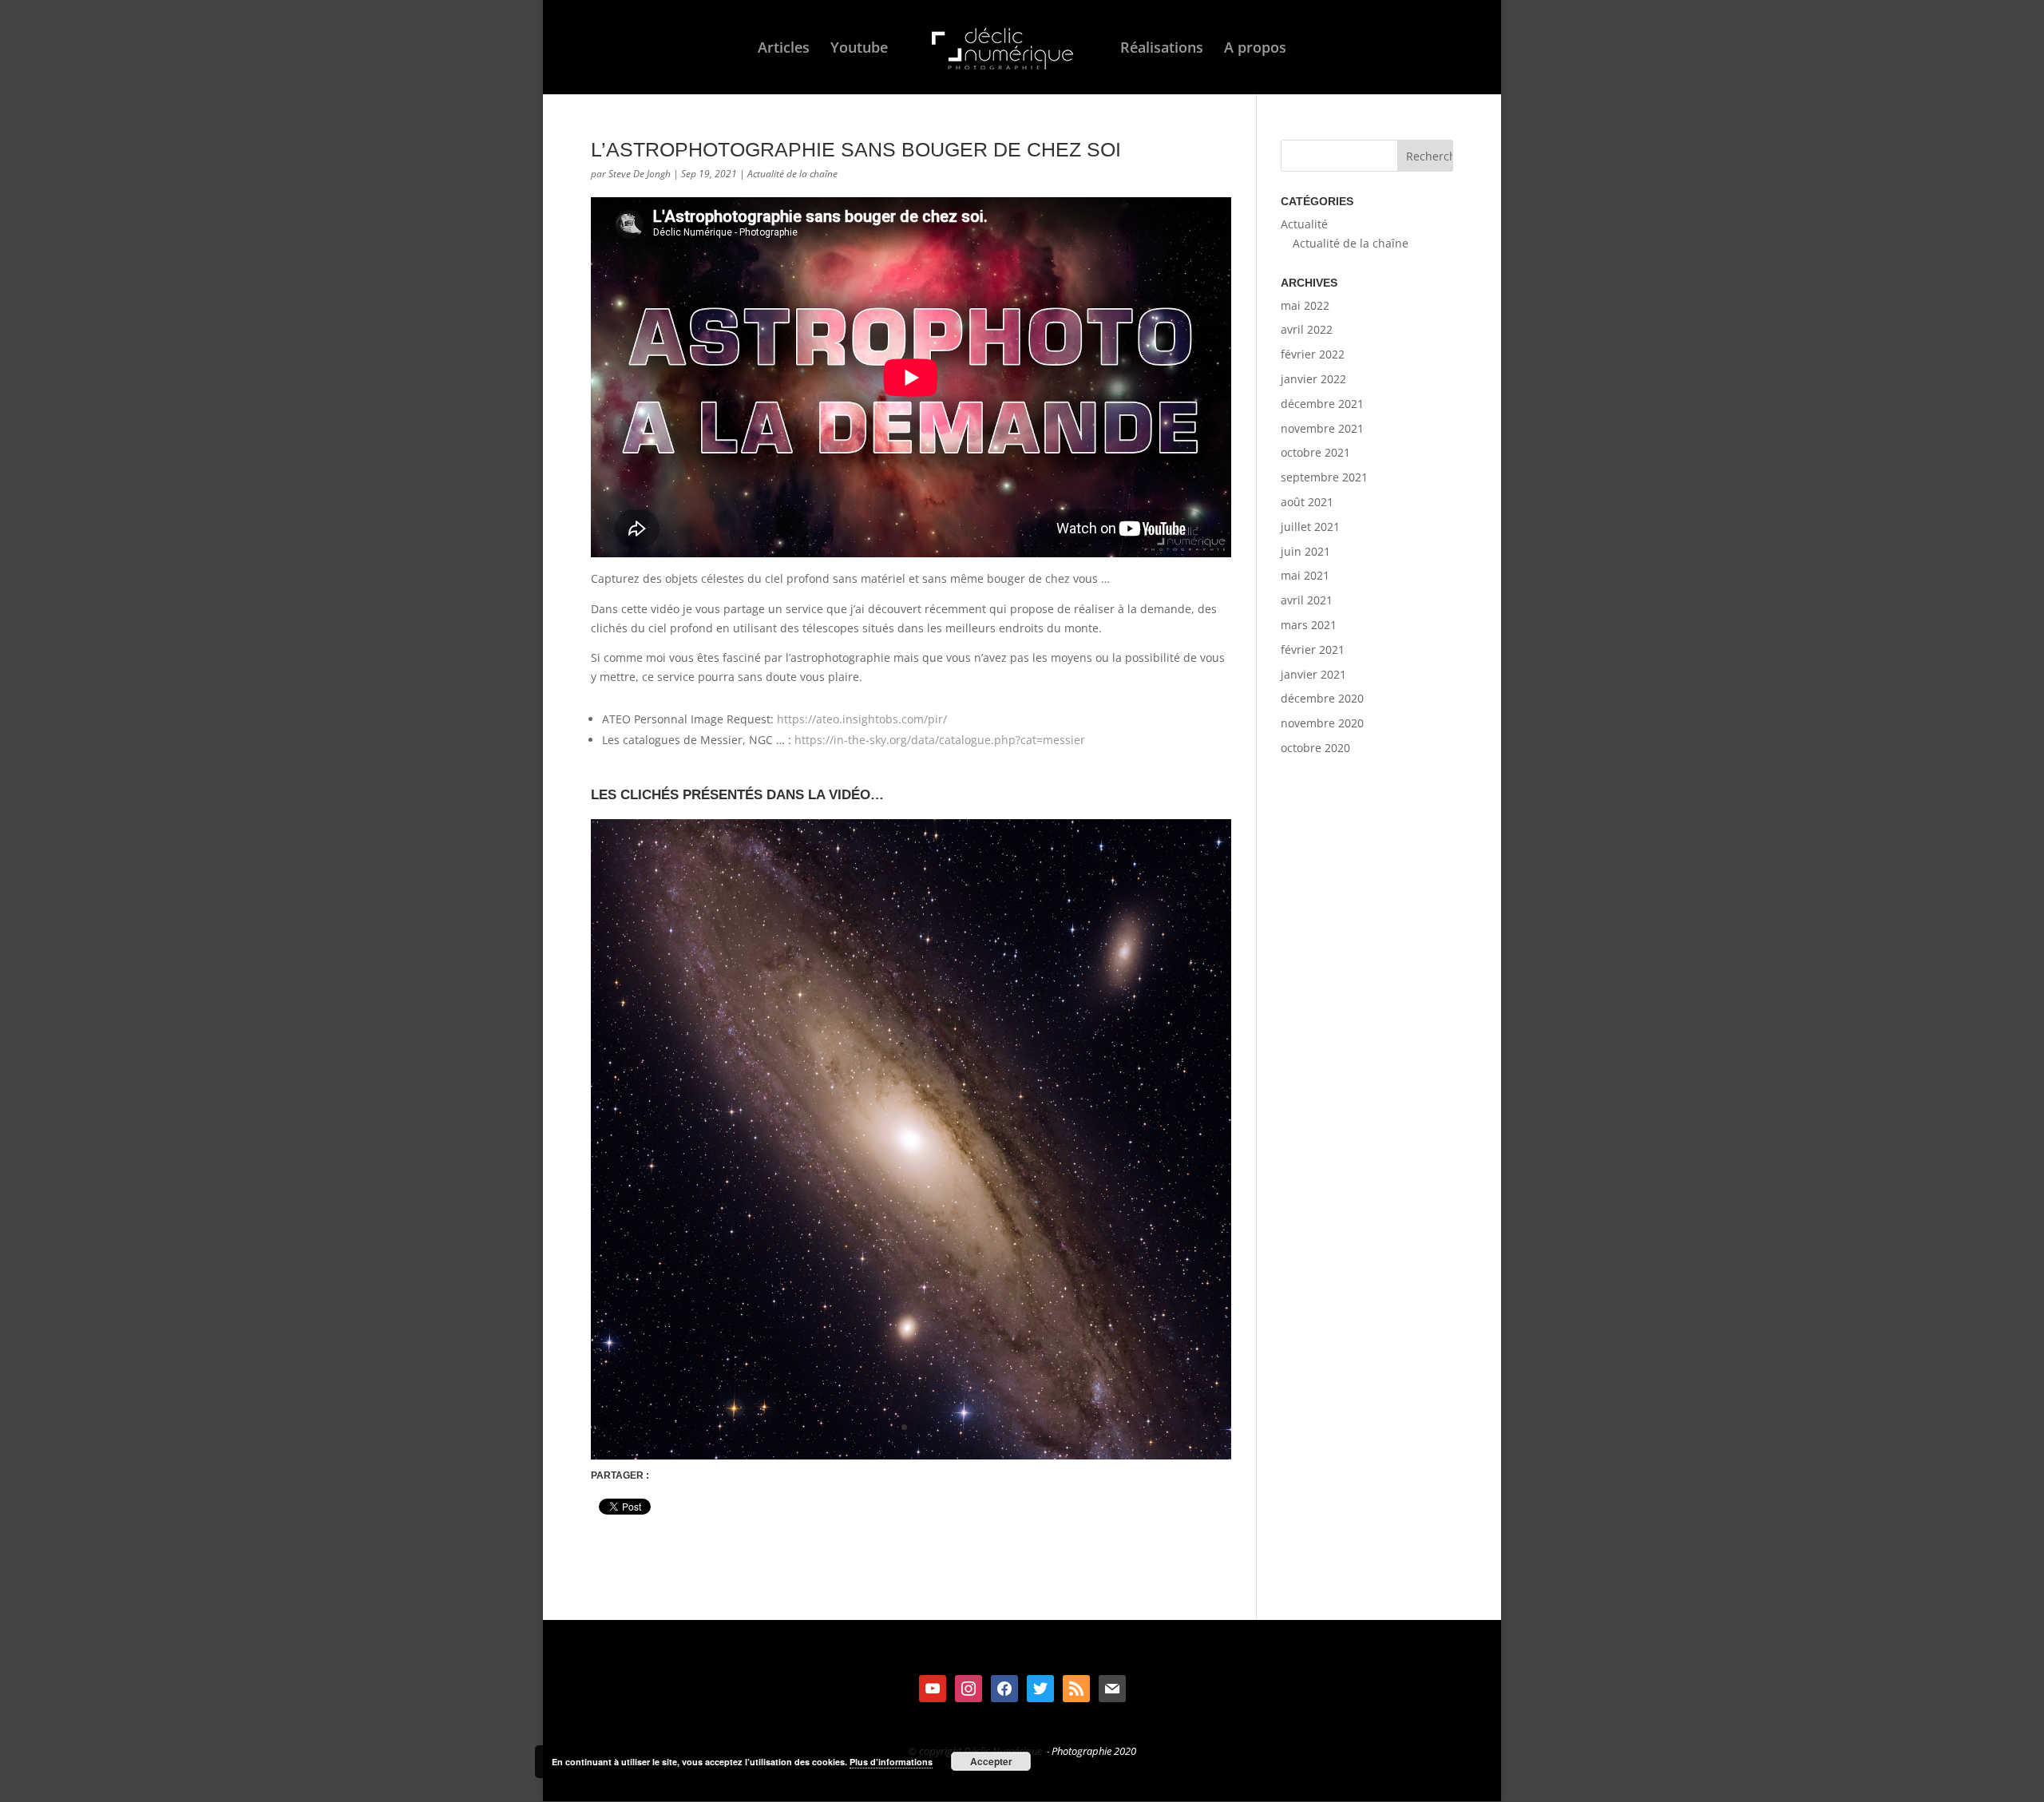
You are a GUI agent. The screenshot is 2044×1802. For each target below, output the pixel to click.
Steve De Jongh (640, 174)
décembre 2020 (1322, 698)
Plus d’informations (891, 1762)
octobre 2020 (1315, 748)
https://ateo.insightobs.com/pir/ (862, 719)
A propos (1255, 49)
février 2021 (1313, 650)
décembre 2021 (1322, 404)
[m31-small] (911, 1459)
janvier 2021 (1313, 674)
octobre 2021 (1315, 452)
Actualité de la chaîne (792, 174)
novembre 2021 (1322, 428)
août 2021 (1307, 502)
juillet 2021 (1310, 527)
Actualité (1304, 224)
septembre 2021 (1324, 477)
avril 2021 (1307, 600)
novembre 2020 (1322, 723)
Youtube (859, 49)
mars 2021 (1309, 625)
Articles (784, 49)
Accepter (991, 1761)
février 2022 (1313, 354)
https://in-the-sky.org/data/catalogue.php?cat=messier (940, 740)
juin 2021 (1305, 551)
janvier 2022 (1313, 379)
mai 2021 (1305, 575)
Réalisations (1162, 49)
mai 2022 (1305, 305)
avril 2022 (1307, 329)
